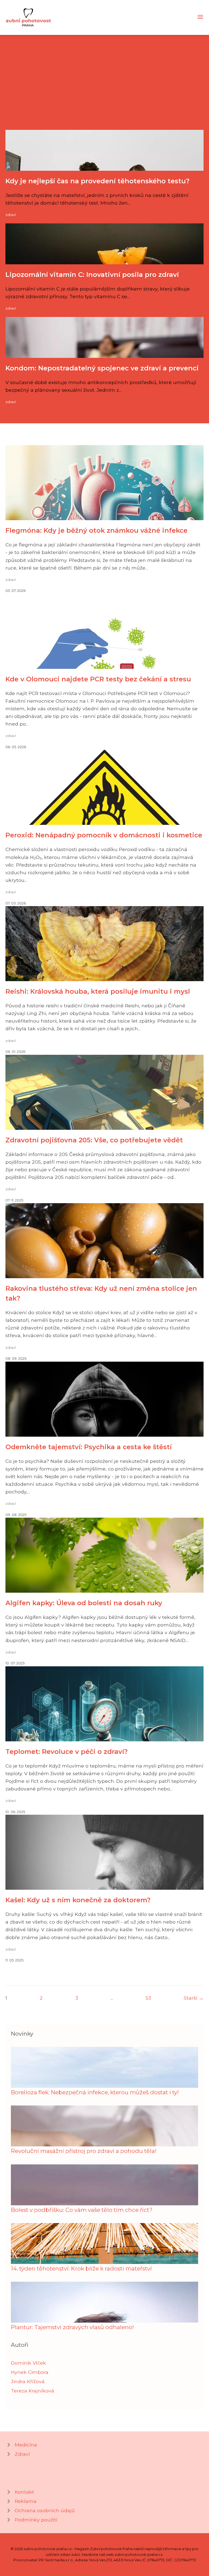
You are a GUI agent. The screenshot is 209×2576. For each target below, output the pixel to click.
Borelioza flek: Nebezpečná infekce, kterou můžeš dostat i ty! (95, 2092)
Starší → (194, 1998)
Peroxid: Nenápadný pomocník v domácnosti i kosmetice (104, 835)
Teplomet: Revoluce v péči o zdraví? (67, 1752)
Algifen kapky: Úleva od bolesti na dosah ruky (84, 1603)
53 (148, 1998)
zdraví (11, 215)
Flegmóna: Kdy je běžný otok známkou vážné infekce (96, 530)
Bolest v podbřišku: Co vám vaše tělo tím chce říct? (82, 2210)
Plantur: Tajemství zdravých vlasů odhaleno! (72, 2327)
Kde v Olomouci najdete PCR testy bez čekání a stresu (98, 679)
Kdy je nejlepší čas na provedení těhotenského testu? (97, 181)
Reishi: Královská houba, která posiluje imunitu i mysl (98, 991)
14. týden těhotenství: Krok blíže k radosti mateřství (81, 2268)
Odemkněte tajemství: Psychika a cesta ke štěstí (89, 1447)
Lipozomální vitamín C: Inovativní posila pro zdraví (92, 275)
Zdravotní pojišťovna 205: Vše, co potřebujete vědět (94, 1140)
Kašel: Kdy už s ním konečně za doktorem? (78, 1900)
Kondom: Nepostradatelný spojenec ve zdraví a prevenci (102, 368)
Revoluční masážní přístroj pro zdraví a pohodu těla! (84, 2151)
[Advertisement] (104, 89)
